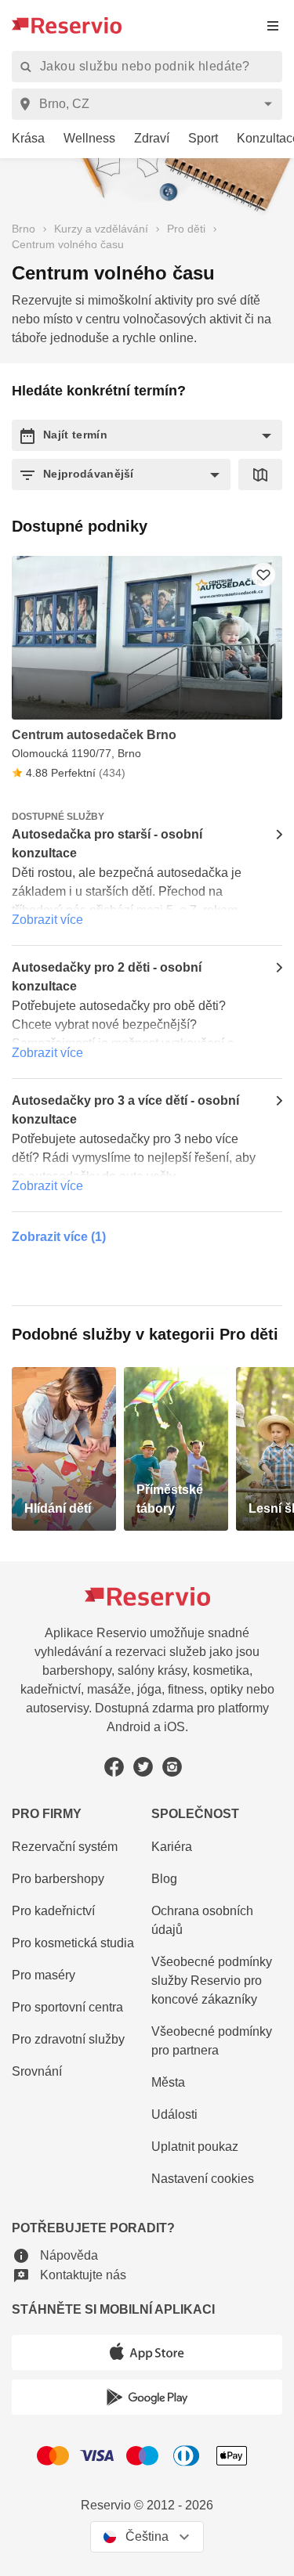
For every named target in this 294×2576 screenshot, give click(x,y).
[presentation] (273, 25)
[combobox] (150, 104)
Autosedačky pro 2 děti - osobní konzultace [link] (107, 977)
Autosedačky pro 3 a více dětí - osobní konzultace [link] (125, 1110)
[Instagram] (172, 1767)
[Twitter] (143, 1767)
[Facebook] (114, 1767)
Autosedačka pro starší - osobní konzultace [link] (107, 844)
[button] (147, 435)
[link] (22, 139)
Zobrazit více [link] (47, 920)
